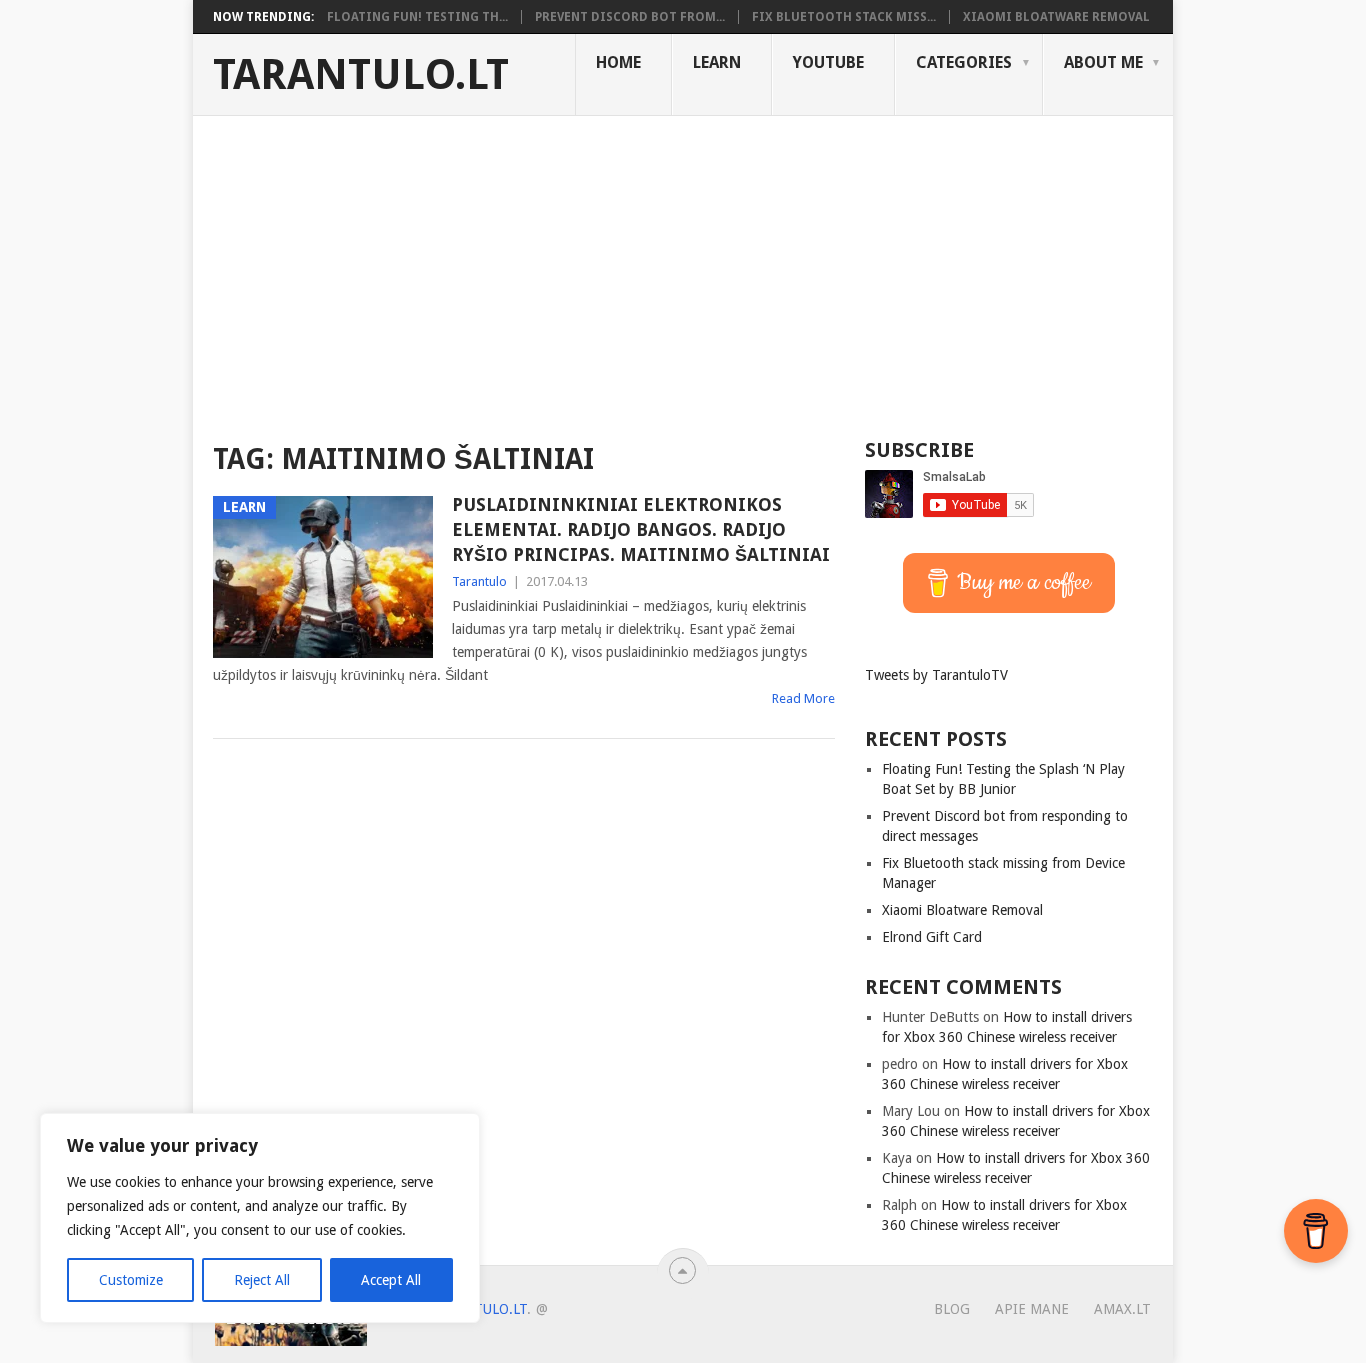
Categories (964, 62)
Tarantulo (479, 581)
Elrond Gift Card (932, 937)
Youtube (828, 62)
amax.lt (1122, 1309)
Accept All (391, 1280)
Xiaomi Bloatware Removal (1056, 17)
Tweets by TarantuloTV (936, 675)
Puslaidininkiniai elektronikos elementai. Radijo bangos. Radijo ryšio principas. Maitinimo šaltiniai (641, 529)
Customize (131, 1280)
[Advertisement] (683, 266)
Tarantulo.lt (361, 75)
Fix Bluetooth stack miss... (844, 17)
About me (1103, 62)
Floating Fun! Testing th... (417, 17)
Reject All (262, 1280)
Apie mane (1032, 1309)
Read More (803, 698)
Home (618, 62)
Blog (952, 1309)
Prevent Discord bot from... (630, 17)
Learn (717, 62)
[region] (260, 1218)
